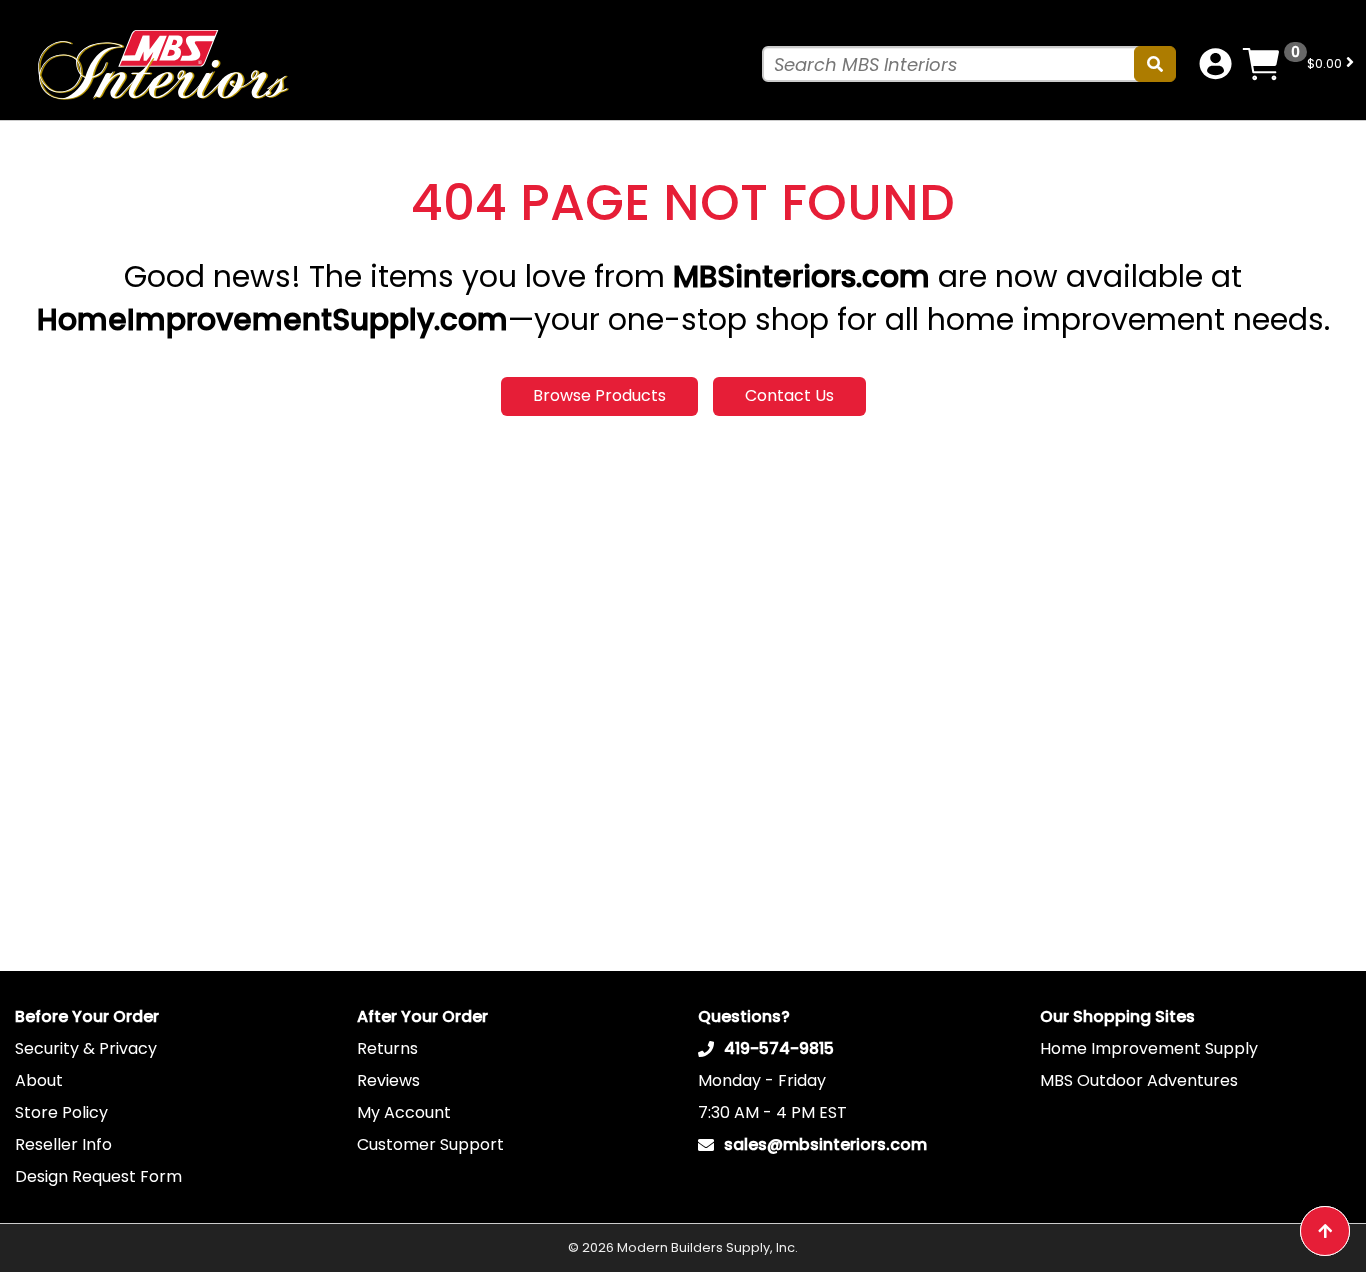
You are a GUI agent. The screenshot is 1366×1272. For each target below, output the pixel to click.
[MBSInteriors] (162, 64)
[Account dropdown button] (1215, 64)
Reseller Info (63, 1144)
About (39, 1080)
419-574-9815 (779, 1048)
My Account (404, 1112)
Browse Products (599, 395)
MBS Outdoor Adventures (1139, 1080)
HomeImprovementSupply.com (272, 319)
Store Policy (61, 1112)
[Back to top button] (1325, 1231)
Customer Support (430, 1144)
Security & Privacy (86, 1048)
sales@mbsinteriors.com (825, 1144)
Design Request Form (98, 1176)
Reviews (388, 1080)
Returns (387, 1048)
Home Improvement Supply (1149, 1048)
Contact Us (789, 395)
